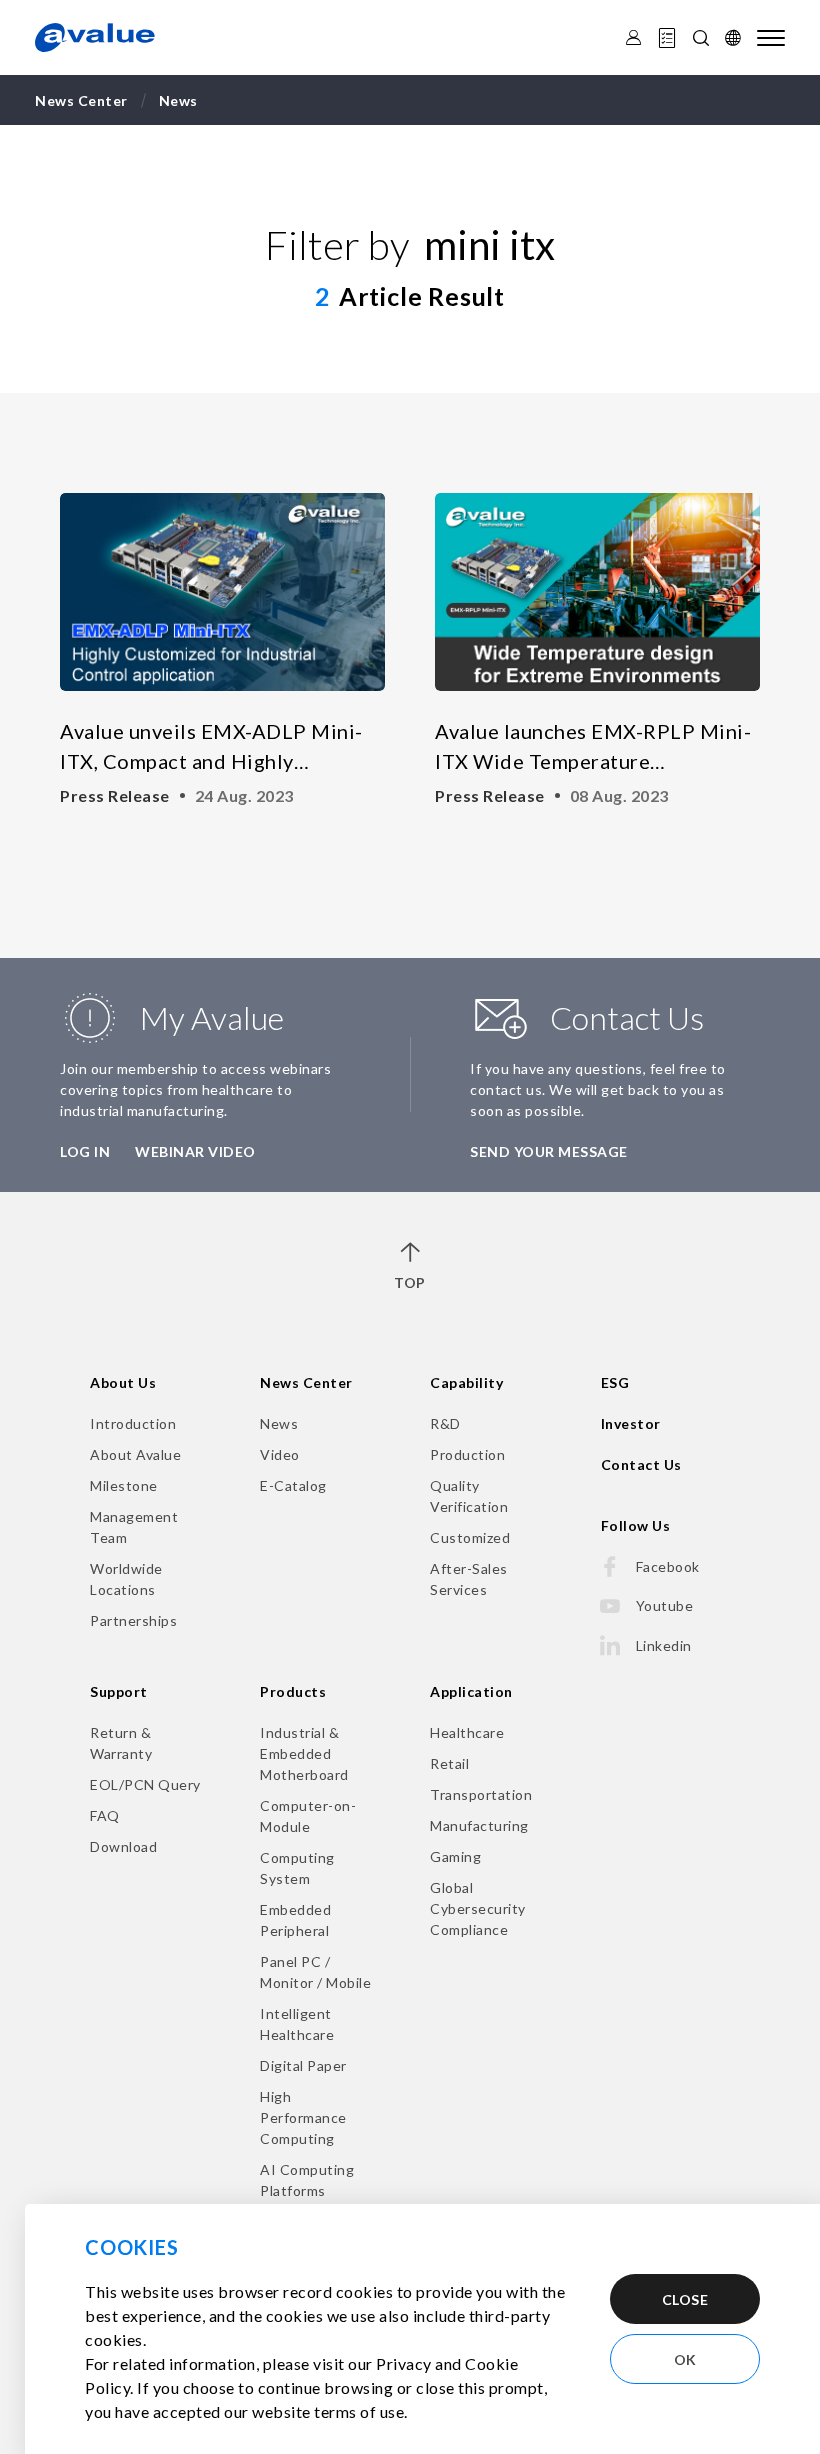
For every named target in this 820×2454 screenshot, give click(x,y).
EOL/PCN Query (145, 1784)
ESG (615, 1382)
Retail (449, 1763)
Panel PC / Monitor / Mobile (315, 1972)
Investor (631, 1423)
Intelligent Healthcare (297, 2024)
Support (119, 1691)
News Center (306, 1382)
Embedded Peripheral (295, 1920)
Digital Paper (303, 2065)
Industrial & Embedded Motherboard (304, 1753)
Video (280, 1454)
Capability (466, 1382)
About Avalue (135, 1454)
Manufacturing (479, 1825)
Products (293, 1691)
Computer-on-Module (308, 1816)
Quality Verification (469, 1496)
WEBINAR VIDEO (195, 1151)
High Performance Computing (303, 2117)
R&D (445, 1423)
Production (467, 1454)
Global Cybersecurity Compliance (478, 1908)
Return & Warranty (121, 1743)
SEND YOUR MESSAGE (549, 1151)
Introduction (133, 1423)
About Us (123, 1382)
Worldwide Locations (126, 1579)
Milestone (124, 1485)
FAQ (105, 1815)
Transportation (481, 1794)
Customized (470, 1537)
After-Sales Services (469, 1579)
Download (123, 1846)
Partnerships (133, 1620)
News (279, 1423)
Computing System (297, 1868)
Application (471, 1691)
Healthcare (467, 1732)
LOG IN (85, 1151)
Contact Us (641, 1464)
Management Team (134, 1527)
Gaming (455, 1856)
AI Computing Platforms (307, 2180)
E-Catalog (293, 1485)
